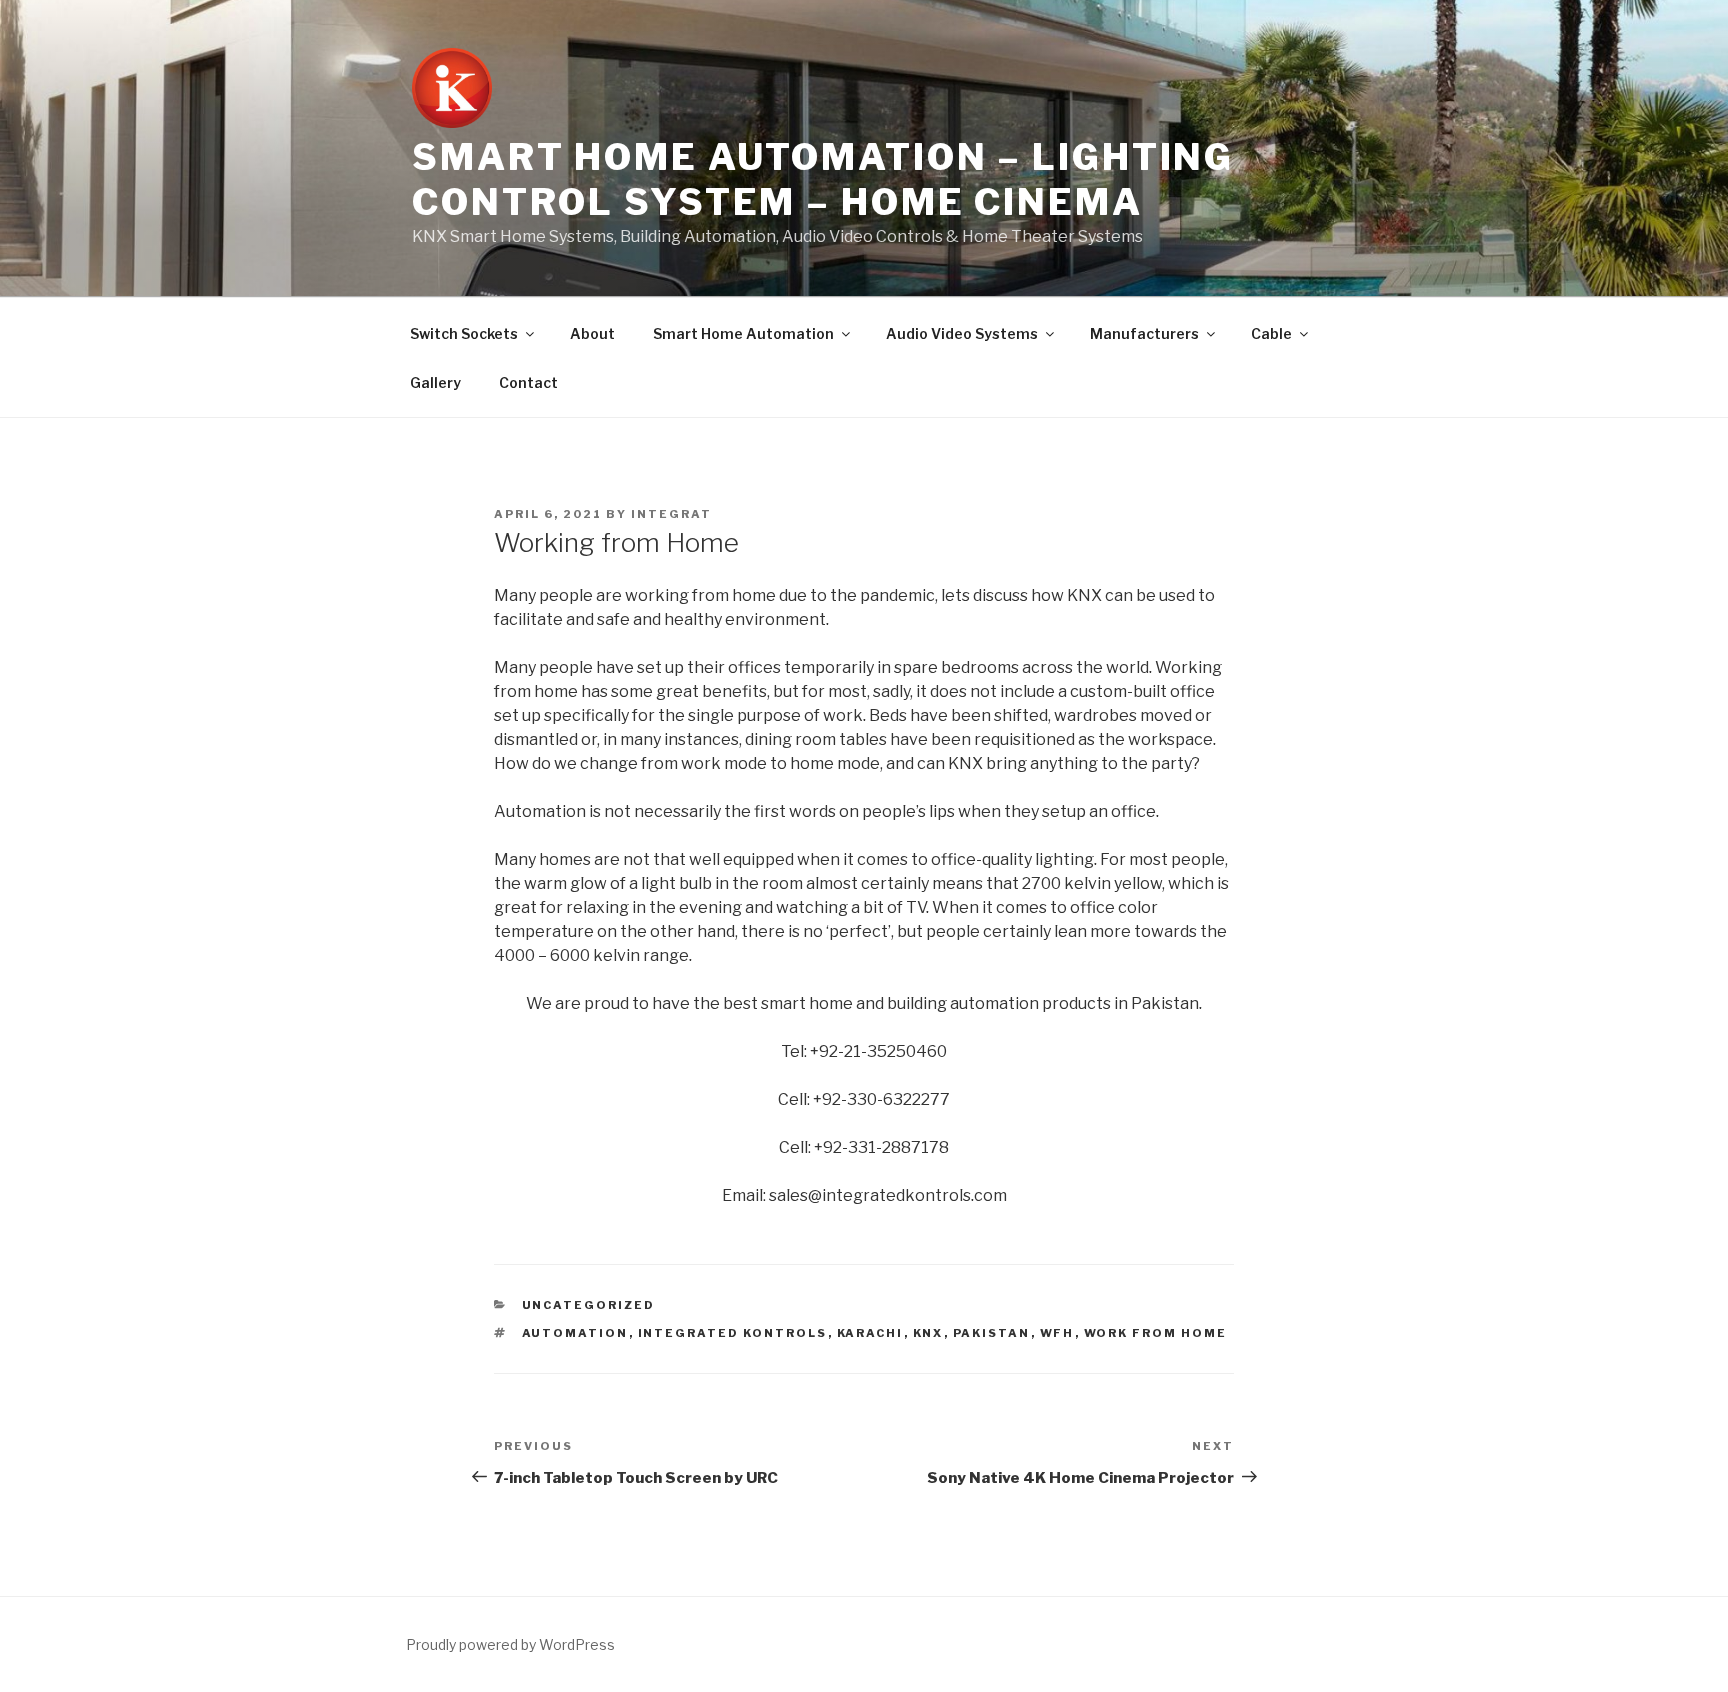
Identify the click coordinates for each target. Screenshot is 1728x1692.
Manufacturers (1144, 333)
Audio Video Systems (962, 333)
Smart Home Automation (743, 333)
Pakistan (992, 1333)
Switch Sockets (464, 333)
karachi (870, 1333)
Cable (1271, 333)
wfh (1057, 1333)
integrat (671, 514)
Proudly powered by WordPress (510, 1644)
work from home (1156, 1333)
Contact (528, 382)
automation (575, 1333)
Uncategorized (589, 1305)
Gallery (435, 382)
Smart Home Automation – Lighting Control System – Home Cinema (823, 179)
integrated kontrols (733, 1333)
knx (928, 1333)
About (592, 333)
